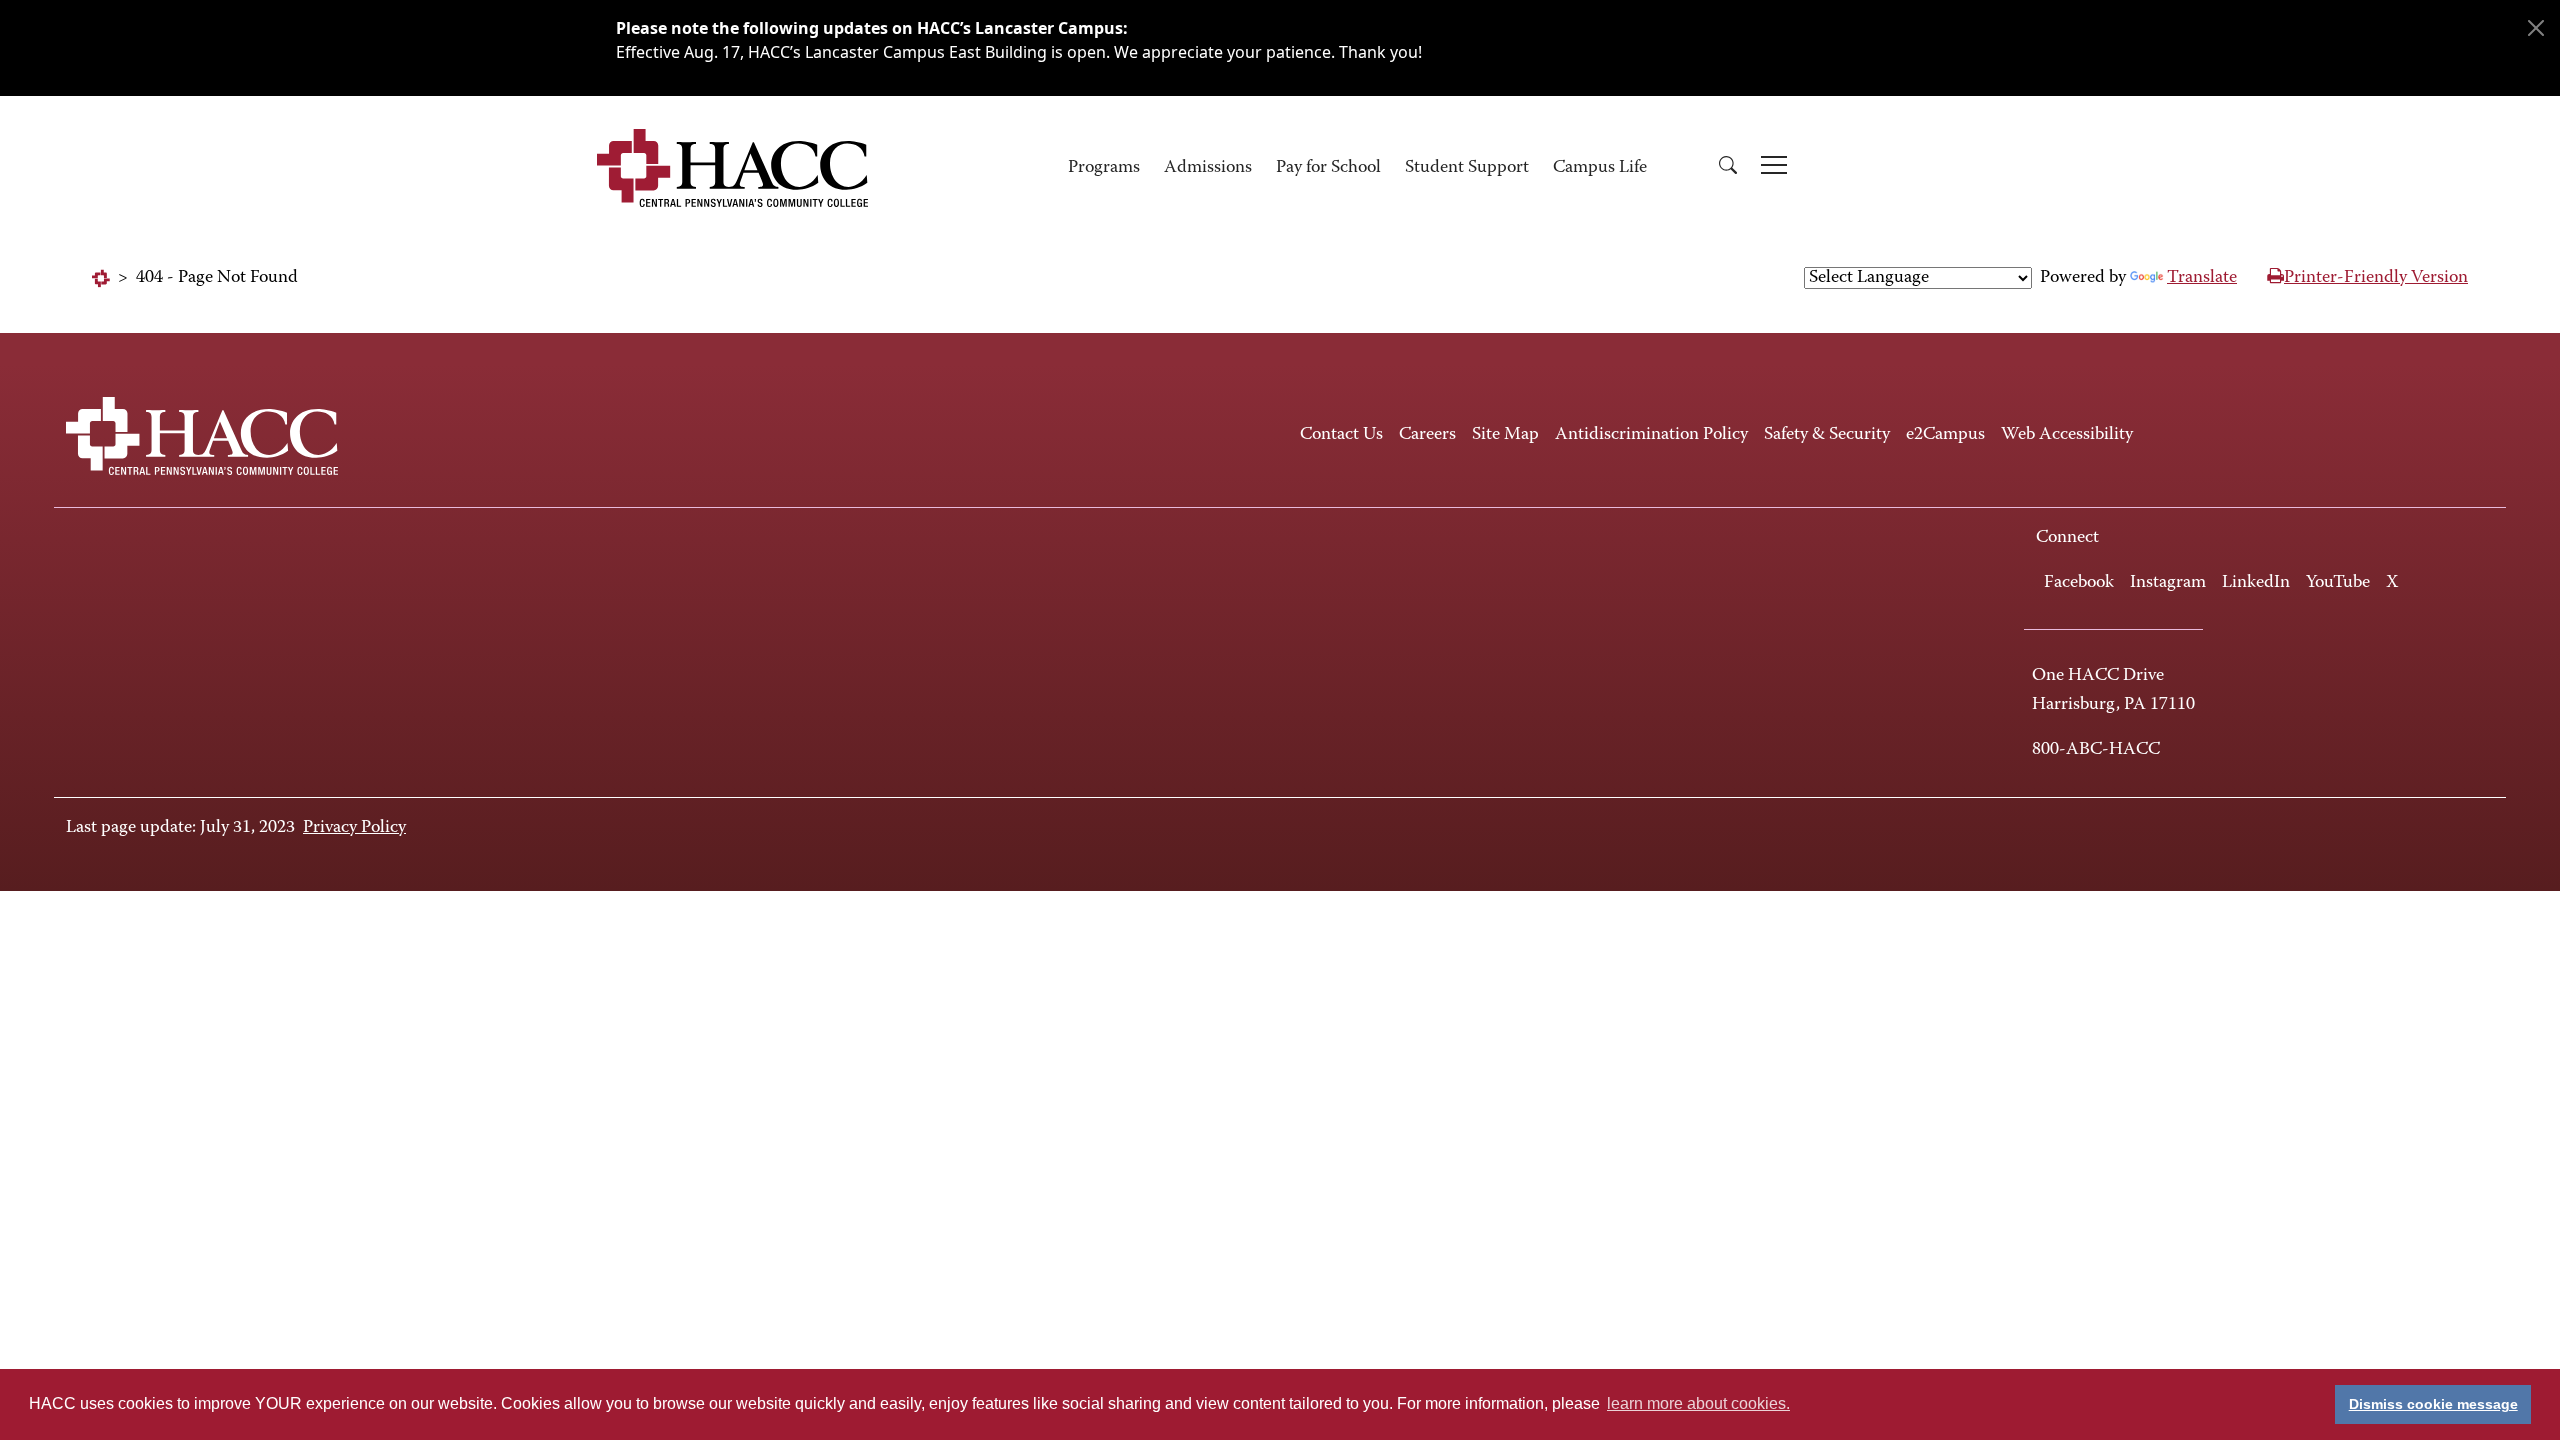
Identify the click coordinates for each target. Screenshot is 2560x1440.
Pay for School (1328, 168)
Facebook (2079, 583)
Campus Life (1600, 168)
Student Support (1467, 168)
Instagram (2168, 583)
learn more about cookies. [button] (1698, 1403)
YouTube (2338, 583)
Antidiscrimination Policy (1651, 435)
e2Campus (1945, 435)
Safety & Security (1827, 435)
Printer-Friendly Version (2376, 278)
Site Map (1505, 435)
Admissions (1208, 168)
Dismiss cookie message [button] (2433, 1404)
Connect (2067, 538)
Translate (2202, 278)
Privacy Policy (354, 828)
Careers (1427, 435)
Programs (1104, 168)
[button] (1728, 168)
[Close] (2536, 28)
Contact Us (1341, 435)
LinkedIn (2256, 583)
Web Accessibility (2067, 435)
